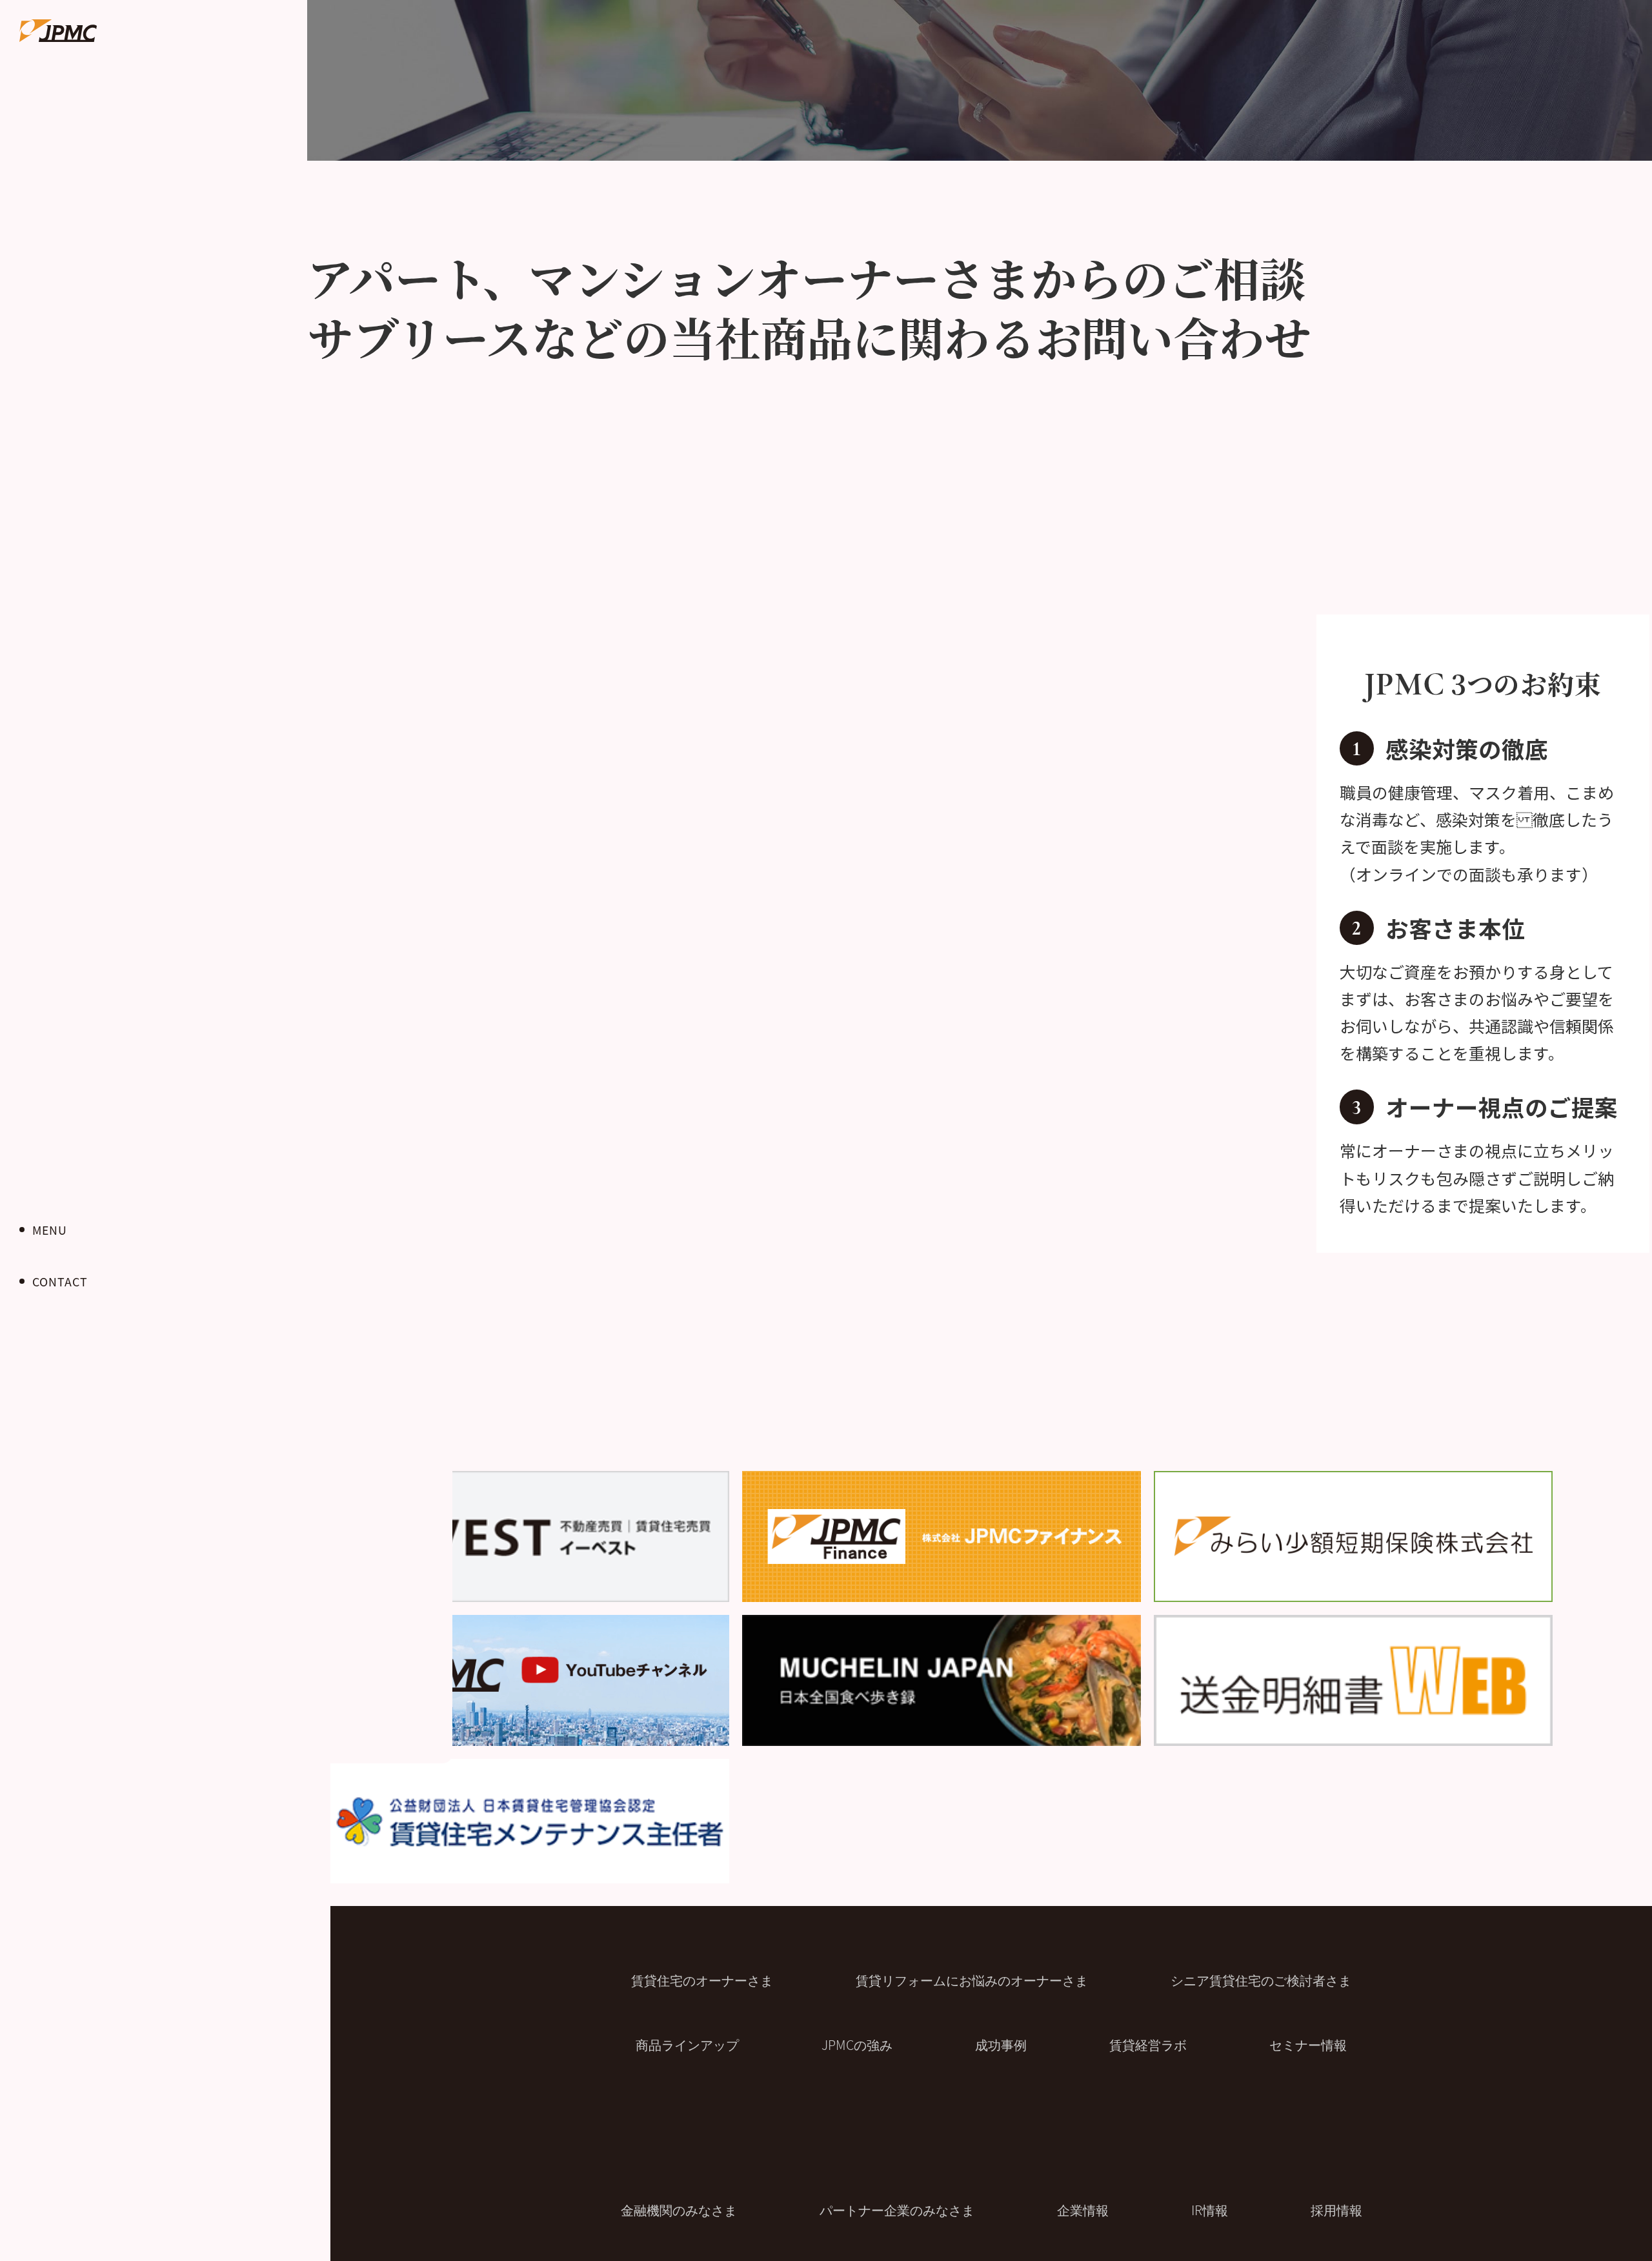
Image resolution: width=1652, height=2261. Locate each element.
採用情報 (1336, 2210)
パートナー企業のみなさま (897, 2210)
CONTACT (60, 1281)
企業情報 (1083, 2210)
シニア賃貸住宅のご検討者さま (1261, 1980)
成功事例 (1001, 2044)
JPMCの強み (857, 2044)
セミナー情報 (1308, 2044)
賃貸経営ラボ (1148, 2044)
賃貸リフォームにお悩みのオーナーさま (972, 1980)
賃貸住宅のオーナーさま (702, 1980)
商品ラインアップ (687, 2044)
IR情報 (1210, 2210)
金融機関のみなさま (679, 2210)
